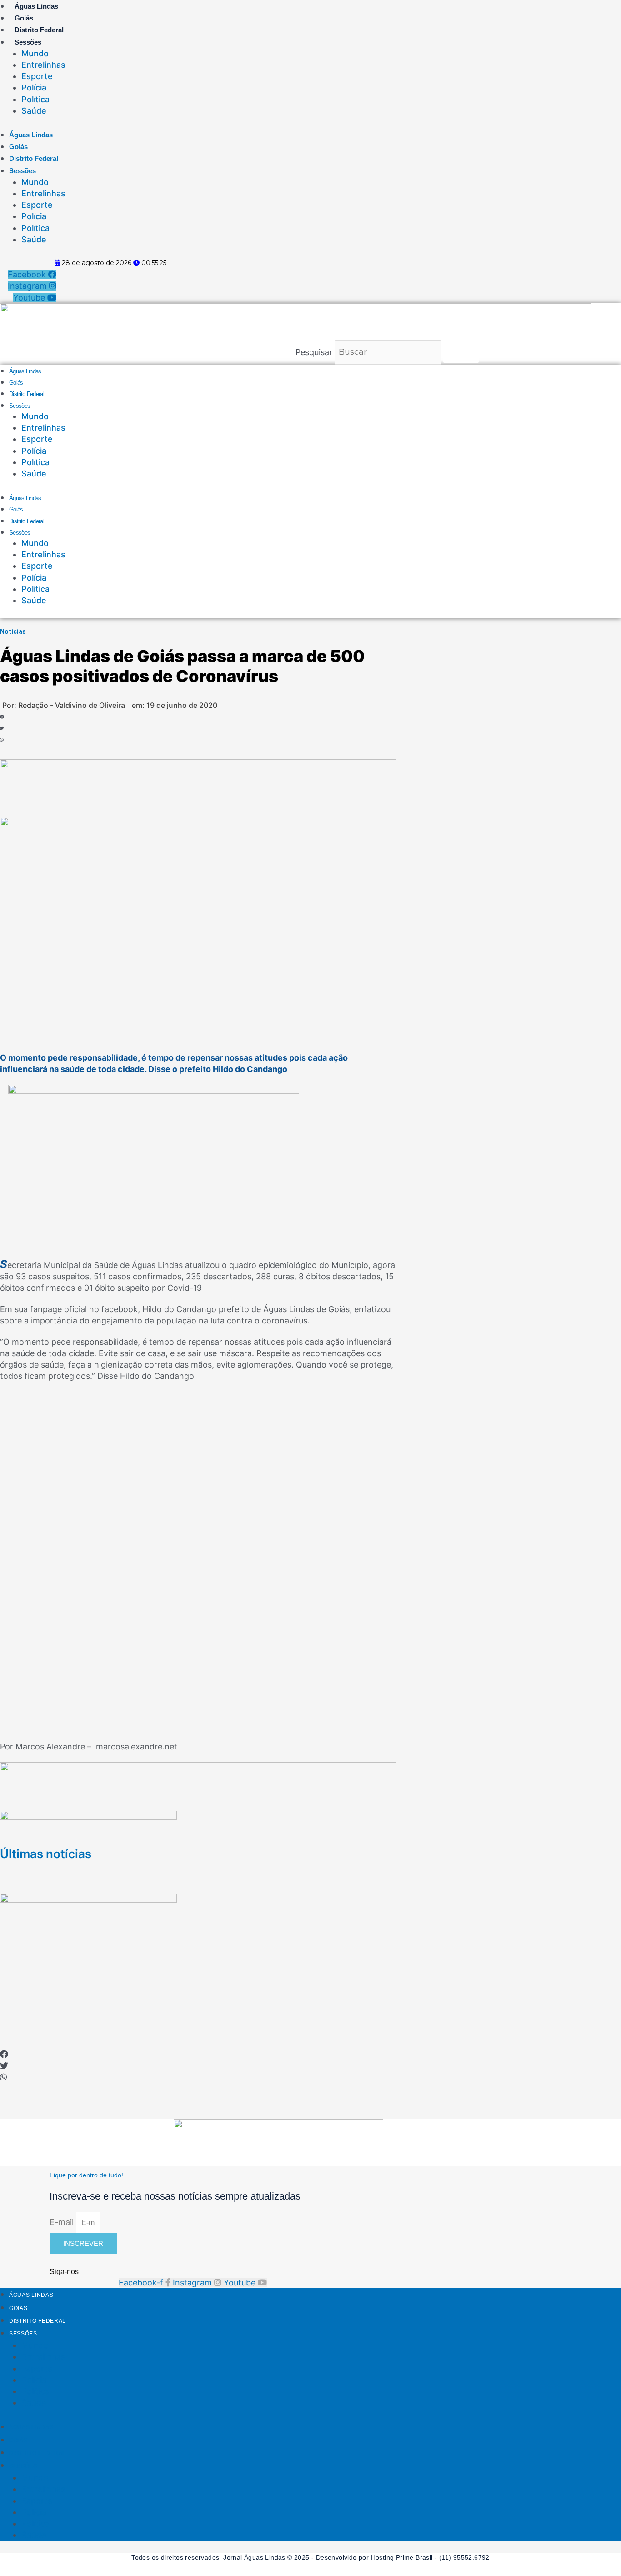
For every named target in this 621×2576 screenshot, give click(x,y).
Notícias (13, 631)
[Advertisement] (310, 1986)
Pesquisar (314, 352)
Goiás (24, 18)
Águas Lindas (36, 6)
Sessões (28, 42)
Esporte (37, 76)
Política (35, 99)
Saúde (34, 111)
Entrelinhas (43, 65)
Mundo (35, 53)
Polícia (34, 88)
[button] (38, 717)
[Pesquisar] (461, 352)
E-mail (63, 2222)
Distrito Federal (39, 30)
